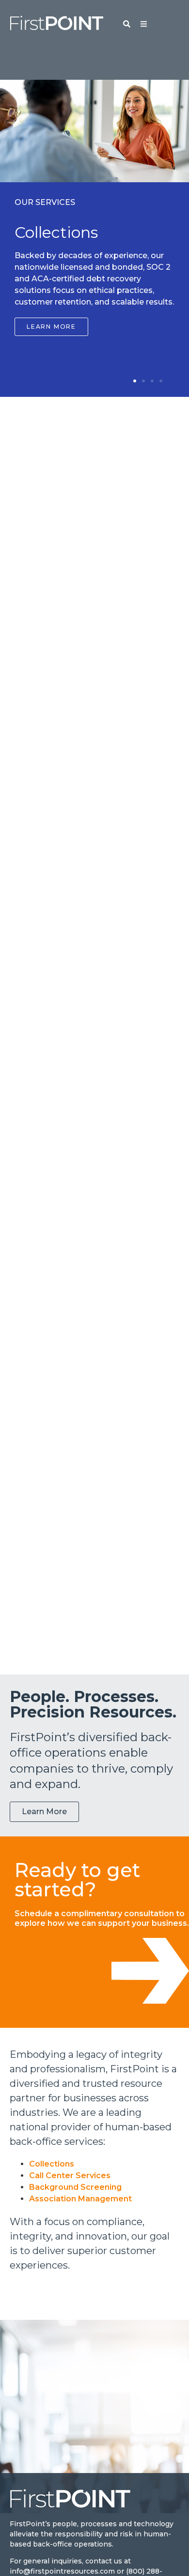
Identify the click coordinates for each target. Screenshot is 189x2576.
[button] (135, 381)
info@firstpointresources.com (62, 2571)
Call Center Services (70, 2176)
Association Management (80, 2199)
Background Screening (75, 2187)
